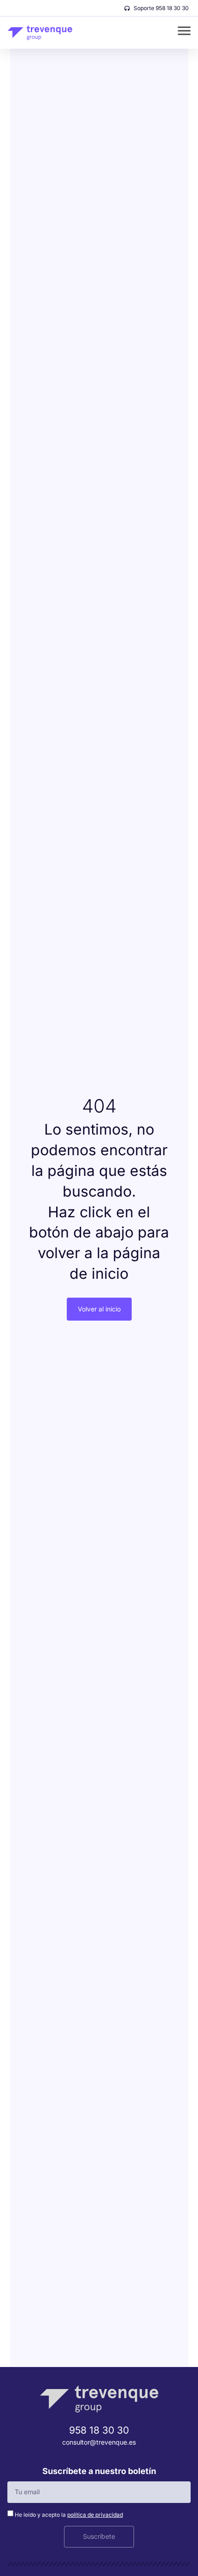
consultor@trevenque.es (99, 2442)
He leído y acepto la (69, 2515)
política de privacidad (95, 2515)
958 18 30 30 (99, 2430)
